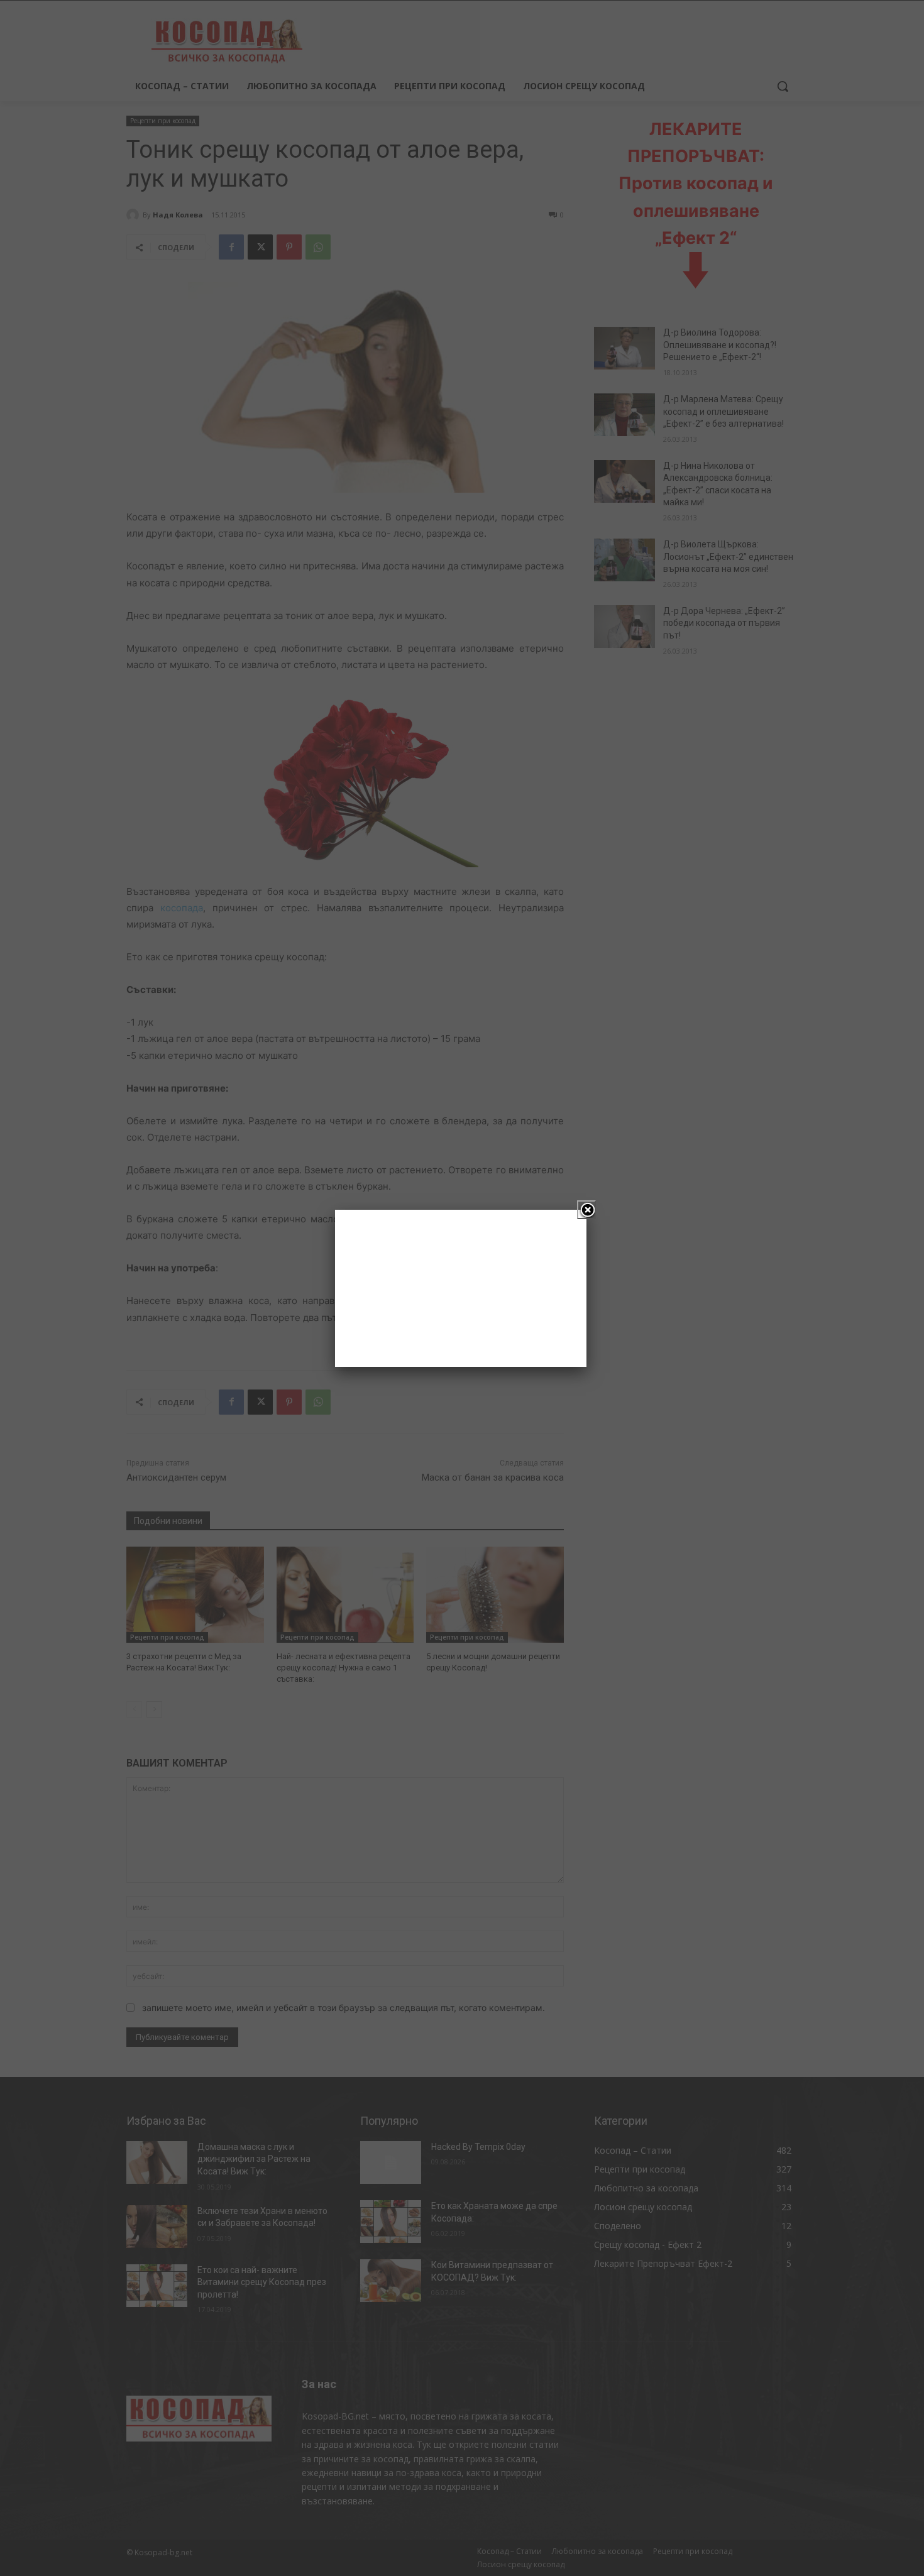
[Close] (586, 1210)
